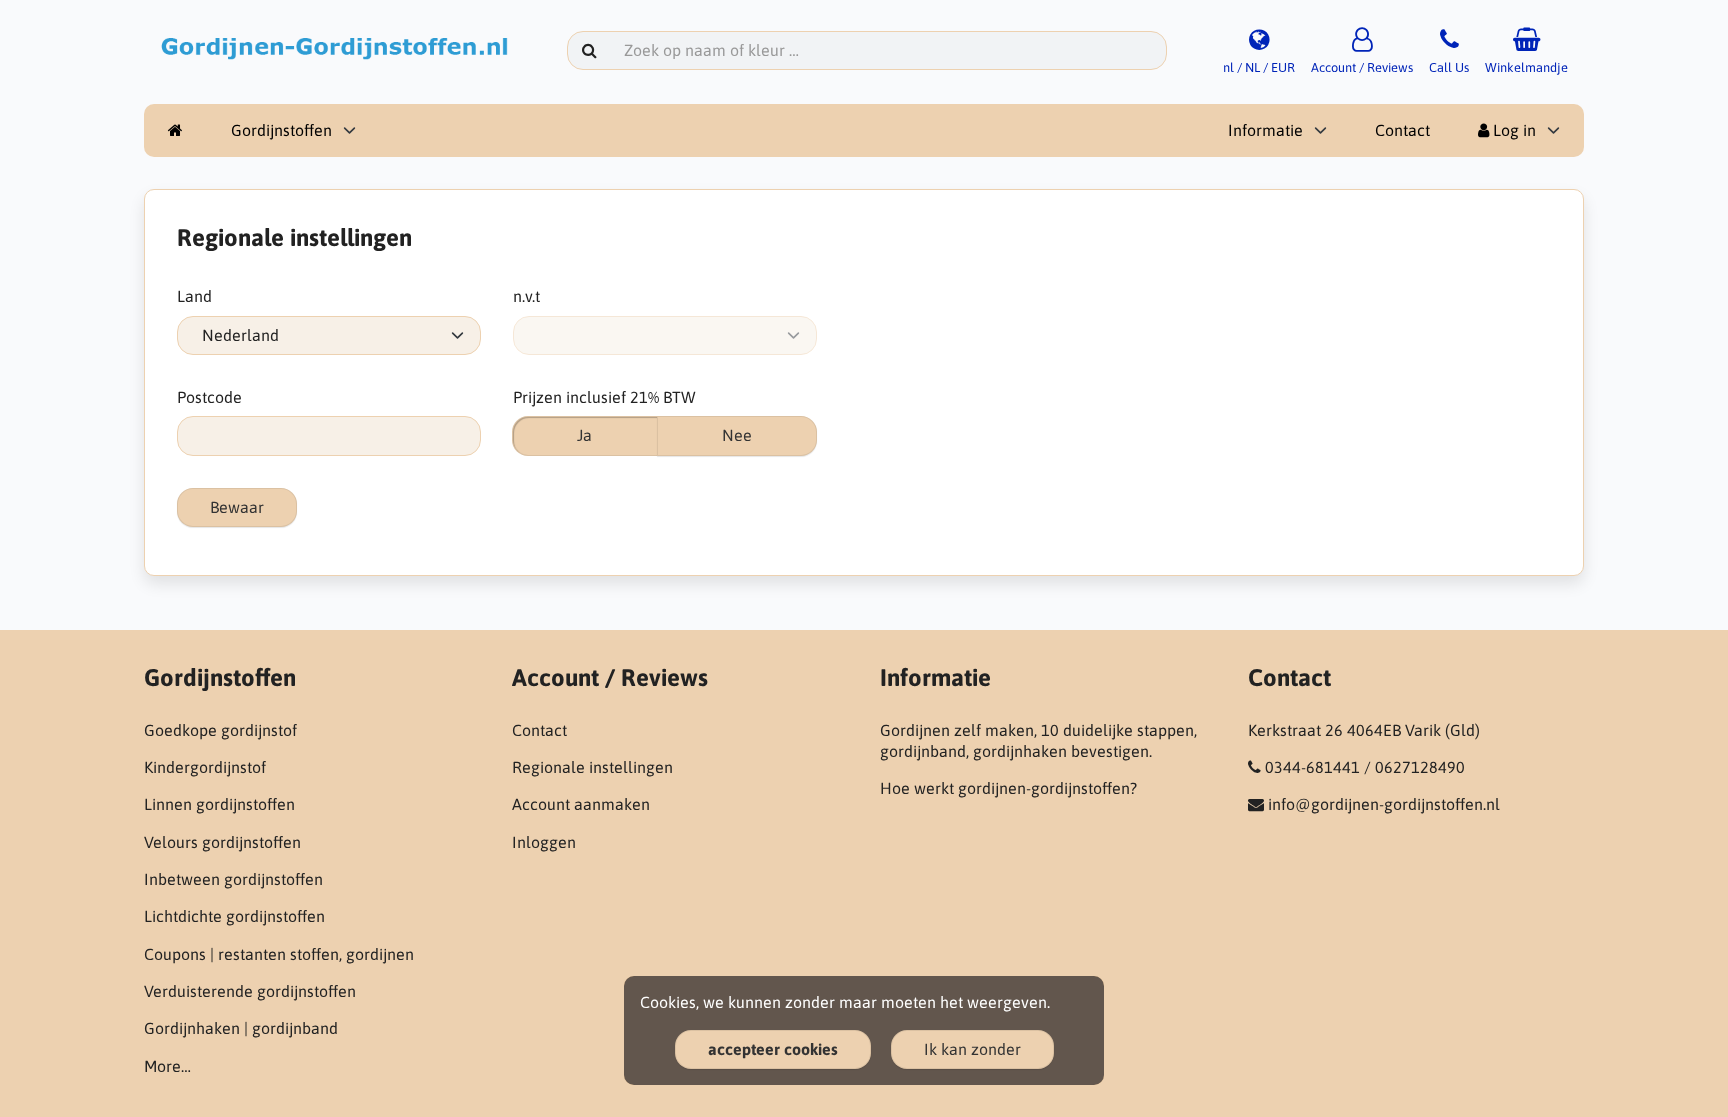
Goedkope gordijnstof (220, 730)
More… (167, 1066)
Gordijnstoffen (281, 130)
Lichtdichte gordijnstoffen (234, 916)
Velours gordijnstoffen (222, 842)
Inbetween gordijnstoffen (233, 879)
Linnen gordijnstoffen (219, 804)
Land (194, 296)
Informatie (1265, 130)
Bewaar (237, 507)
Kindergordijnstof (205, 767)
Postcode (209, 397)
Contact (1402, 130)
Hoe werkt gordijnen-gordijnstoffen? (1008, 788)
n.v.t (526, 296)
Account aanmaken (581, 804)
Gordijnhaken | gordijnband (241, 1028)
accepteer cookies (773, 1049)
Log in (1512, 130)
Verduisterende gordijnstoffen (250, 991)
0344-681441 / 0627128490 (1365, 767)
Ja (584, 435)
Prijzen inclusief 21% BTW (604, 397)
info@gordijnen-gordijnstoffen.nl (1384, 804)
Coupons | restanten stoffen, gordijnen (279, 954)
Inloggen (544, 842)
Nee (737, 435)
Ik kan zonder (972, 1049)
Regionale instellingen (592, 767)
